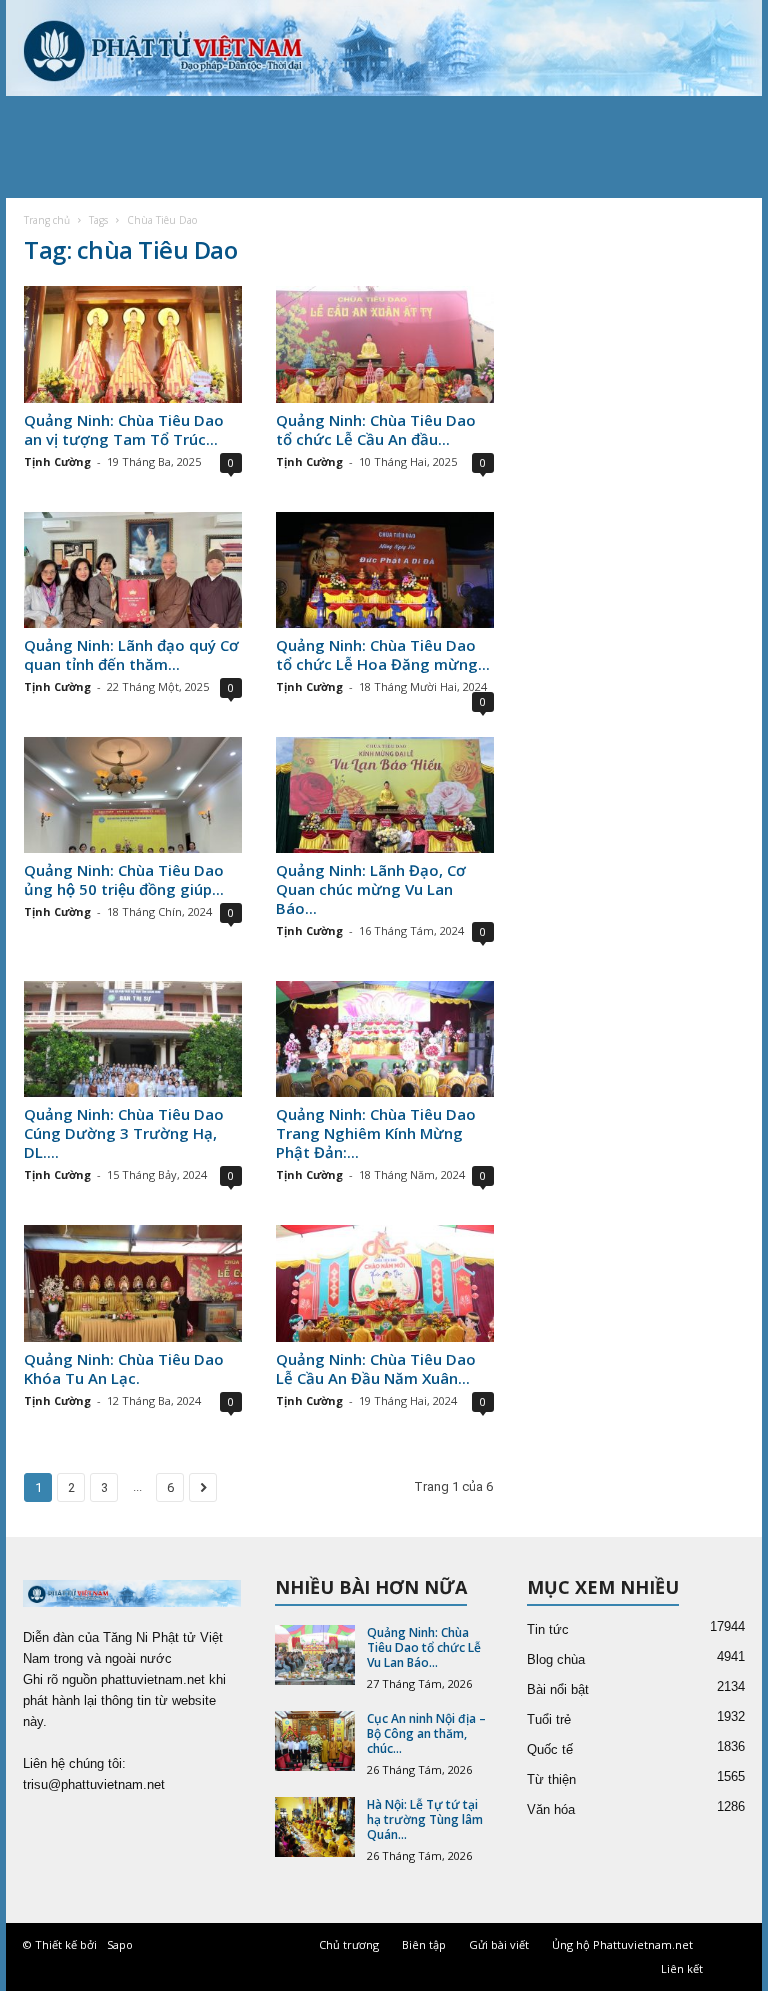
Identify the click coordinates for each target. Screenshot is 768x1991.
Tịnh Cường (57, 461)
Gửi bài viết (499, 1944)
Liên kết (682, 1968)
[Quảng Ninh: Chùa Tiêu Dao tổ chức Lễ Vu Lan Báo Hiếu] (315, 1655)
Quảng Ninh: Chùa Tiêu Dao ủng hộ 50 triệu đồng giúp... (124, 879)
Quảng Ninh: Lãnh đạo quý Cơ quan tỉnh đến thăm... (131, 654)
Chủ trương (349, 1944)
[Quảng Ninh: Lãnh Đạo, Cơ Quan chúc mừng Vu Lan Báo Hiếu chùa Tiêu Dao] (385, 795)
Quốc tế (550, 1749)
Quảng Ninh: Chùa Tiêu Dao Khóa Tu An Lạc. (124, 1368)
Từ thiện (551, 1779)
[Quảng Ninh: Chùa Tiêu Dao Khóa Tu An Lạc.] (133, 1283)
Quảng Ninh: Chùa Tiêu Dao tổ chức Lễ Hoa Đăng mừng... (383, 654)
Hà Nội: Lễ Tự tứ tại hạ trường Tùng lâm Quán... (425, 1819)
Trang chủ (47, 220)
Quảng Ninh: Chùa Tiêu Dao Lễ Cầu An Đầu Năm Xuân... (376, 1368)
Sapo (120, 1944)
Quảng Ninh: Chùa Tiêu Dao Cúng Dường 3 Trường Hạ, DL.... (124, 1133)
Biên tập (424, 1944)
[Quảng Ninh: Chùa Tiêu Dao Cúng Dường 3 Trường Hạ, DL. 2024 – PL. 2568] (133, 1039)
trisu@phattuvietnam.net (94, 1784)
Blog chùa (556, 1659)
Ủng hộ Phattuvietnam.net (622, 1944)
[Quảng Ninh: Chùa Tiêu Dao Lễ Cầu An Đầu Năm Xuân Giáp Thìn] (385, 1283)
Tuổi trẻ (549, 1719)
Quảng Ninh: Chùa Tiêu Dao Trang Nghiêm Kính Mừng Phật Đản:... (376, 1133)
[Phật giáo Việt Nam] (384, 48)
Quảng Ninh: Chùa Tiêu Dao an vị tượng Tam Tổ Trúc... (124, 429)
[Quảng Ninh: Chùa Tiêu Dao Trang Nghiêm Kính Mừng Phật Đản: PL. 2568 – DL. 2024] (385, 1039)
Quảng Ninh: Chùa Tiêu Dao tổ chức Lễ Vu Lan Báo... (424, 1647)
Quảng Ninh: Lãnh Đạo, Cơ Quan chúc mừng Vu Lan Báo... (371, 889)
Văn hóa (551, 1809)
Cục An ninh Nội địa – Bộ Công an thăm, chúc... (426, 1733)
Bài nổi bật (558, 1689)
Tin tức (548, 1629)
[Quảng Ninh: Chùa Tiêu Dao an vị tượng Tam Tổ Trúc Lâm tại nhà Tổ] (133, 344)
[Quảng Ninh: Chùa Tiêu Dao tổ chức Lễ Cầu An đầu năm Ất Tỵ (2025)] (385, 344)
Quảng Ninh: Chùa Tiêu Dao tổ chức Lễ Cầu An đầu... (376, 429)
